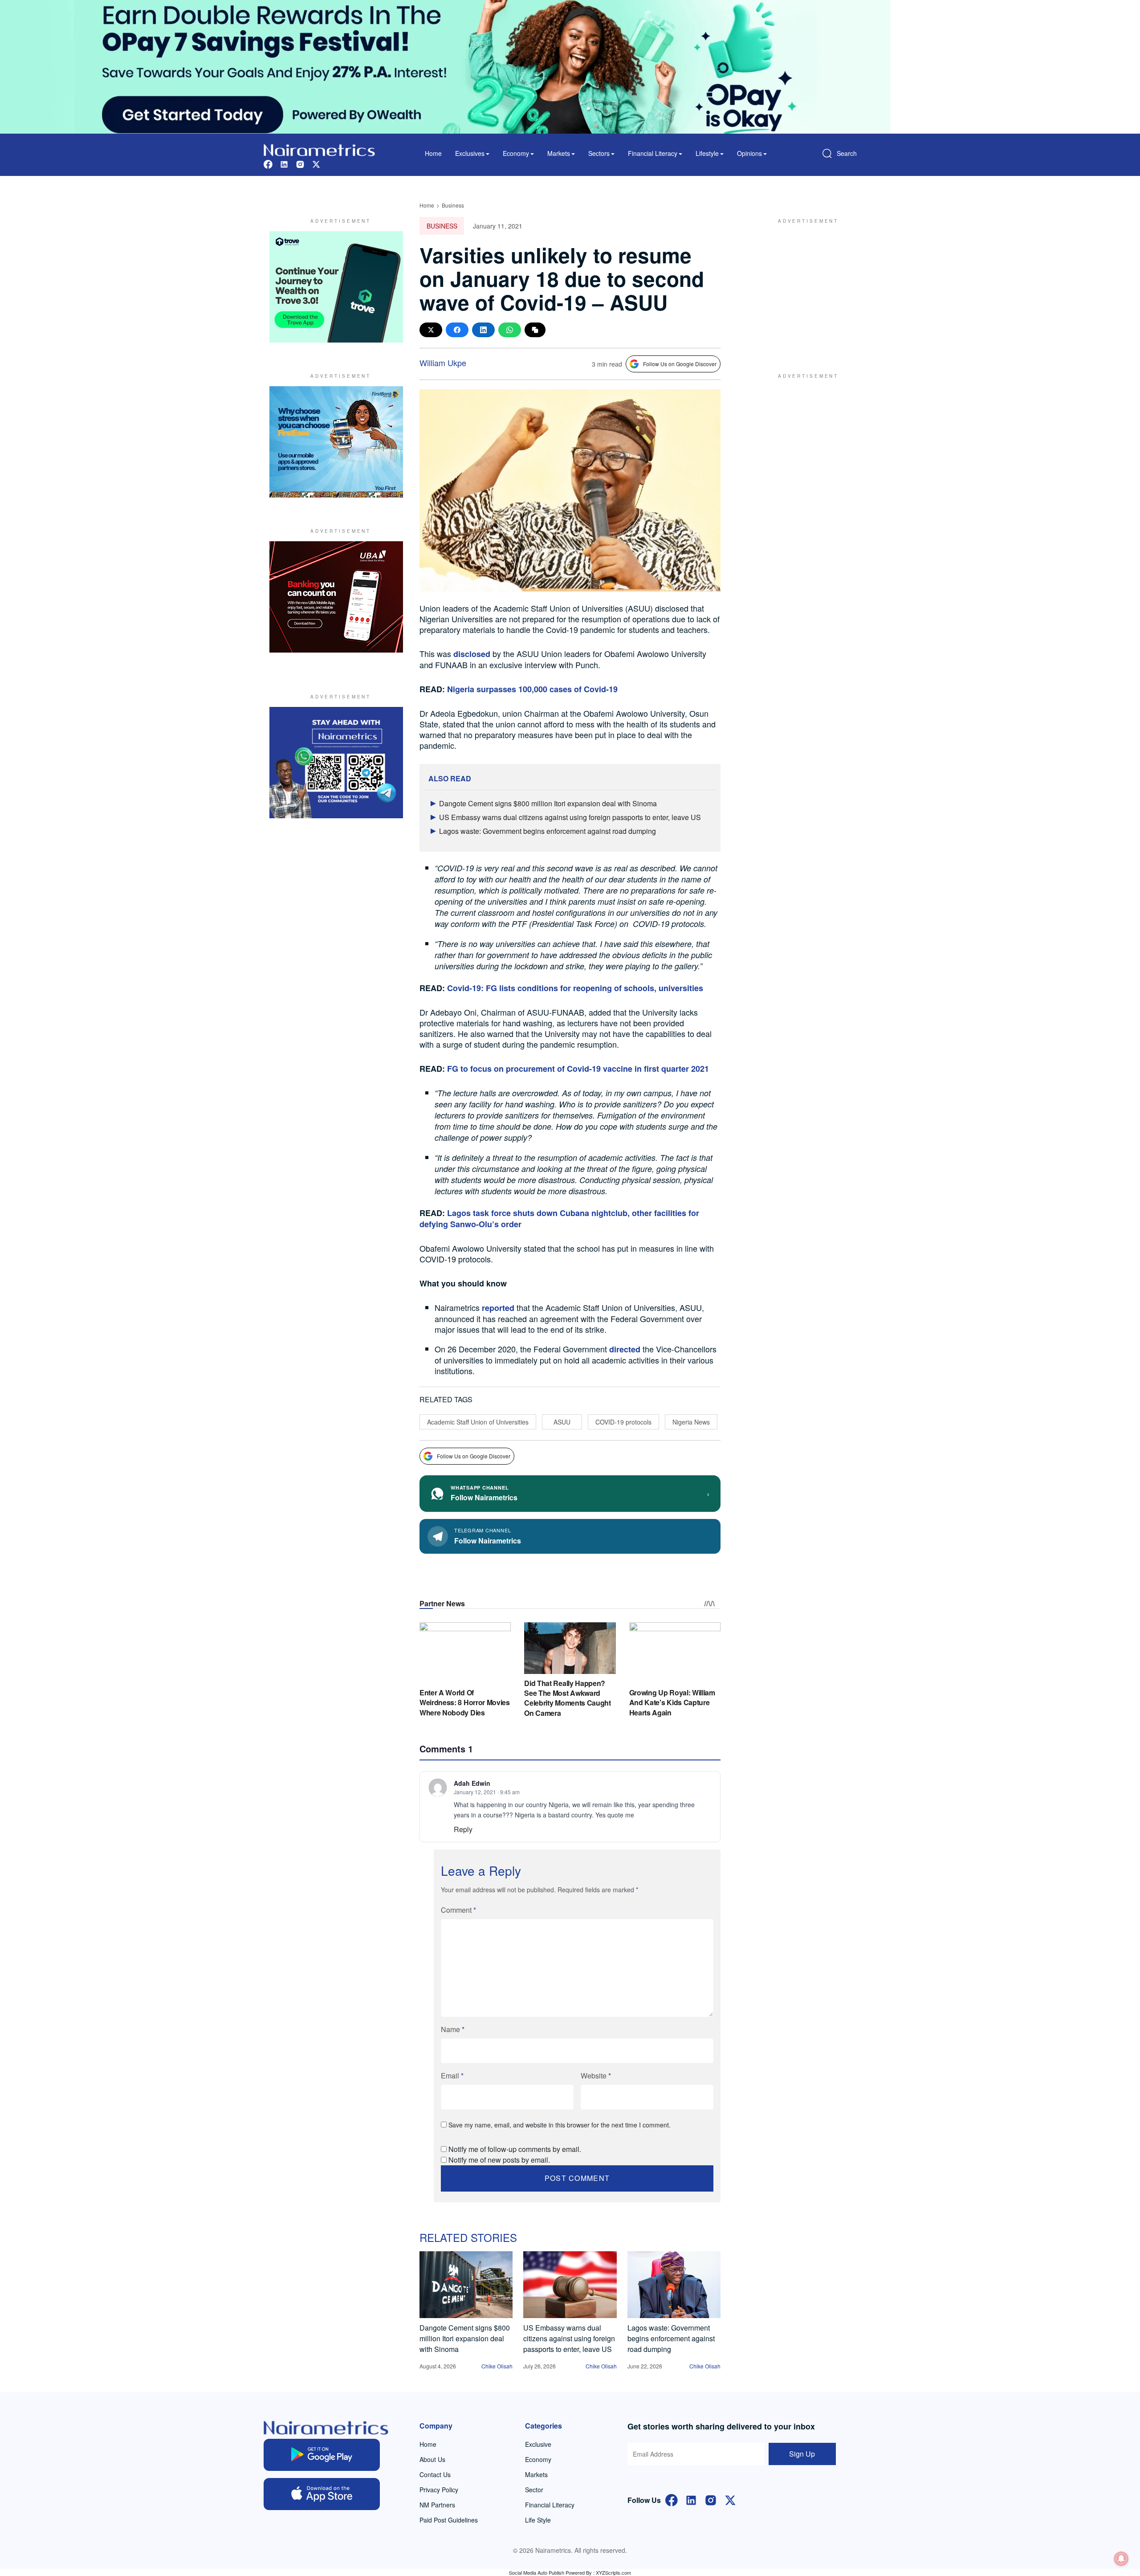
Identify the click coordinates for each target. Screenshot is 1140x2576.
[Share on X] (431, 330)
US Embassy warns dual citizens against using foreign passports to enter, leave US (570, 817)
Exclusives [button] (470, 153)
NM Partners (437, 2505)
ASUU (562, 1422)
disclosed (472, 654)
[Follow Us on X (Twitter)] (730, 2499)
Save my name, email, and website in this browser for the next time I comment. (560, 2125)
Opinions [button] (749, 153)
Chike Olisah (497, 2366)
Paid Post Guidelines (449, 2520)
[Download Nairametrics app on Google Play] (322, 2455)
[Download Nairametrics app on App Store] (322, 2494)
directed (625, 1349)
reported (498, 1308)
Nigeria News (691, 1422)
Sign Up (802, 2454)
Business (453, 205)
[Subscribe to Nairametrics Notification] (1121, 2559)
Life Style (538, 2520)
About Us (432, 2459)
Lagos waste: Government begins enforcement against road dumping (548, 831)
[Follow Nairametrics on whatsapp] (336, 763)
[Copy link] (535, 330)
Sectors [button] (599, 153)
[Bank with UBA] (336, 597)
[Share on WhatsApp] (510, 330)
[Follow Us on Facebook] (672, 2499)
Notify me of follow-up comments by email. (515, 2149)
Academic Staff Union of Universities (478, 1422)
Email (452, 2076)
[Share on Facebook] (457, 330)
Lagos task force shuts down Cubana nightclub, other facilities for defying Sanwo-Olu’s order (559, 1219)
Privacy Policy (439, 2490)
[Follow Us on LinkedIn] (691, 2499)
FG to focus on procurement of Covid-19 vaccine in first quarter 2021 (578, 1069)
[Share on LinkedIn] (483, 330)
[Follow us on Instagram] (300, 163)
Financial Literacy (550, 2505)
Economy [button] (516, 153)
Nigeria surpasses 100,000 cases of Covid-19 (532, 689)
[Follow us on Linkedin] (284, 163)
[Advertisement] (804, 287)
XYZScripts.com (613, 2572)
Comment (458, 1910)
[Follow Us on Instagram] (711, 2499)
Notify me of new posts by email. (499, 2160)
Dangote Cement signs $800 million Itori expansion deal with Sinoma (548, 803)
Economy (538, 2459)
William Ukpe (443, 363)
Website (596, 2076)
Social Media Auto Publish (537, 2572)
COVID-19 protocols (623, 1422)
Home (433, 153)
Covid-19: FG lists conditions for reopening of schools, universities (575, 988)
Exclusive (538, 2444)
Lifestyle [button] (707, 153)
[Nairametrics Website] (319, 149)
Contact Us (435, 2474)
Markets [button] (559, 153)
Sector (534, 2490)
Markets (536, 2474)
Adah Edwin (472, 1783)
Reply (463, 1829)
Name (453, 2029)
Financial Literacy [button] (653, 153)
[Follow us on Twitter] (316, 163)
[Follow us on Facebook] (268, 163)
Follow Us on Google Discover (680, 364)
